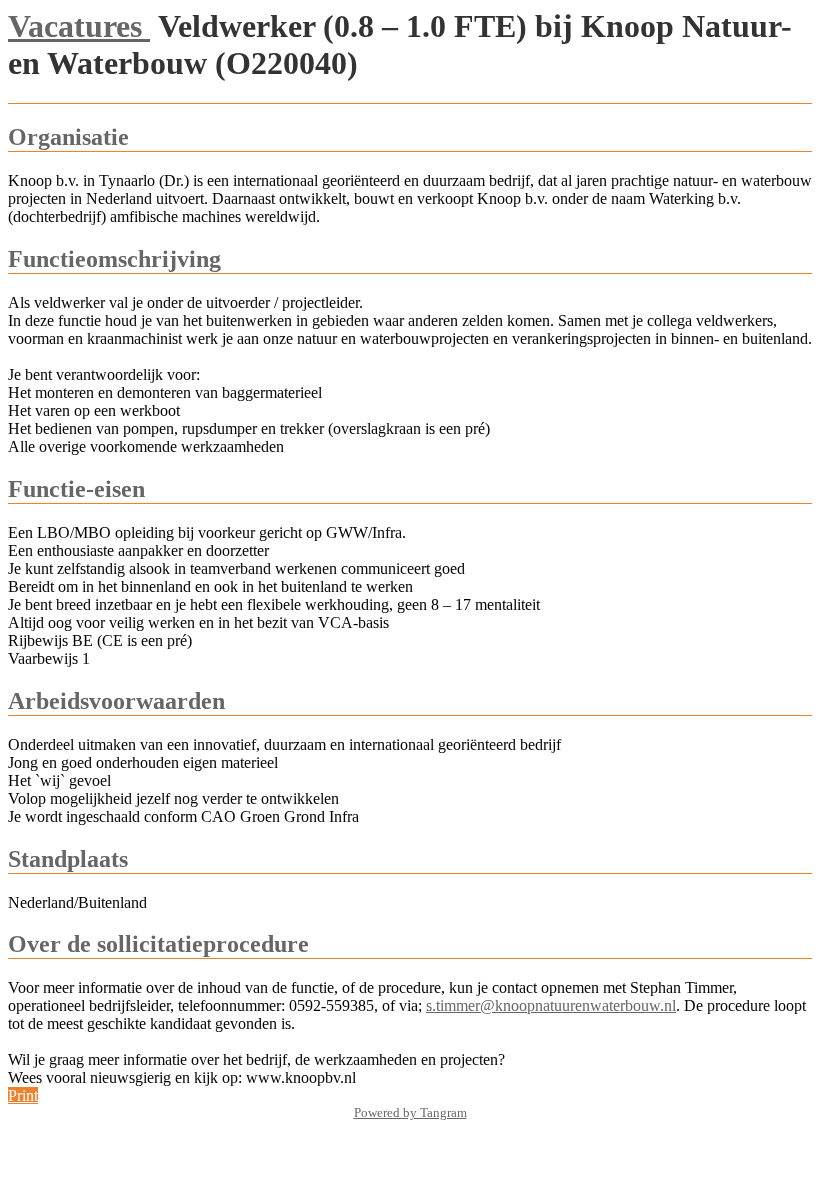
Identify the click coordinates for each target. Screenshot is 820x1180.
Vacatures (79, 26)
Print (23, 1095)
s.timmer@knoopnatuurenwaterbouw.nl (551, 1005)
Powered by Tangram (410, 1112)
